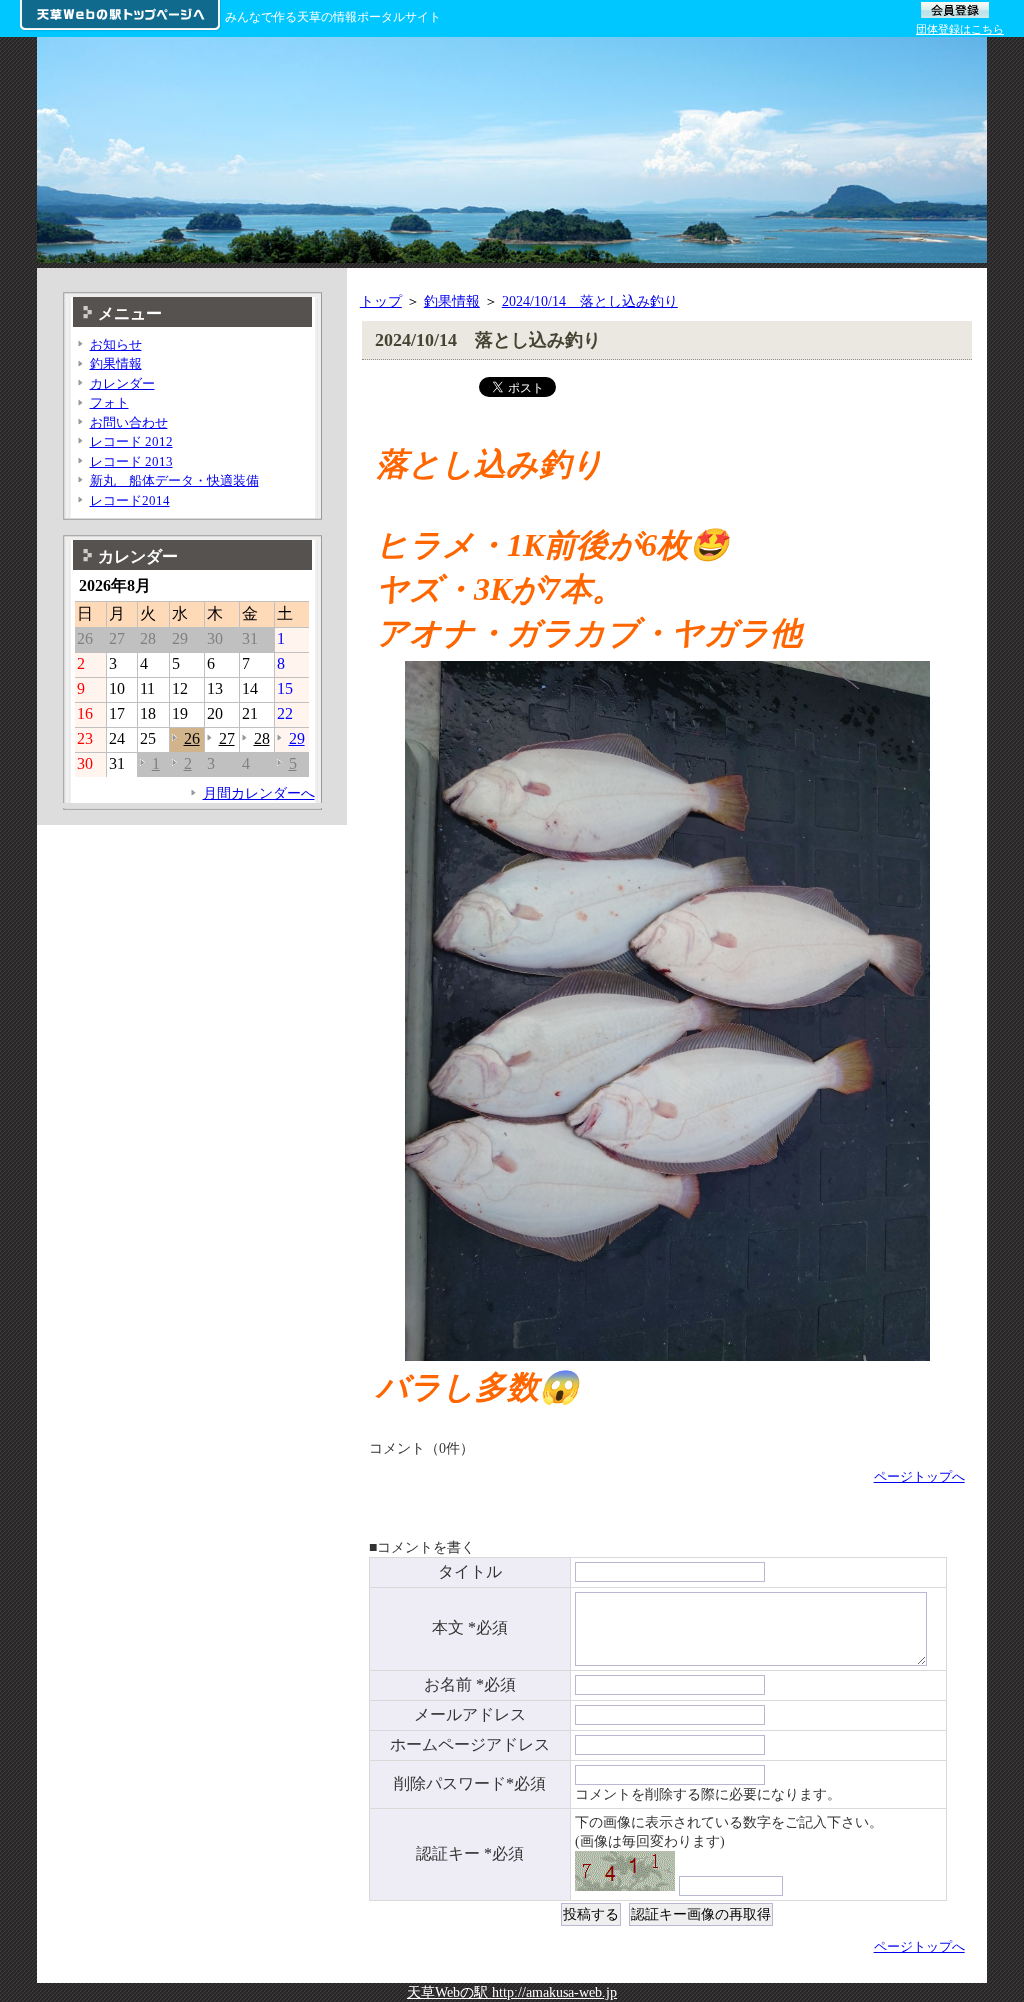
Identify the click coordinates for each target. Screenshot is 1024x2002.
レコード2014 (130, 500)
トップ (381, 301)
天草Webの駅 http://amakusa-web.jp (512, 1992)
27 (227, 738)
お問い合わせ (129, 422)
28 (262, 738)
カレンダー (122, 383)
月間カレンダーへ (259, 793)
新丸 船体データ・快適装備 (174, 480)
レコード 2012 (131, 441)
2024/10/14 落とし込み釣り (590, 301)
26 (192, 738)
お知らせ (116, 344)
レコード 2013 (131, 461)
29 (297, 738)
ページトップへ (919, 1476)
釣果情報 (452, 301)
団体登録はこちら (960, 29)
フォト (109, 402)
